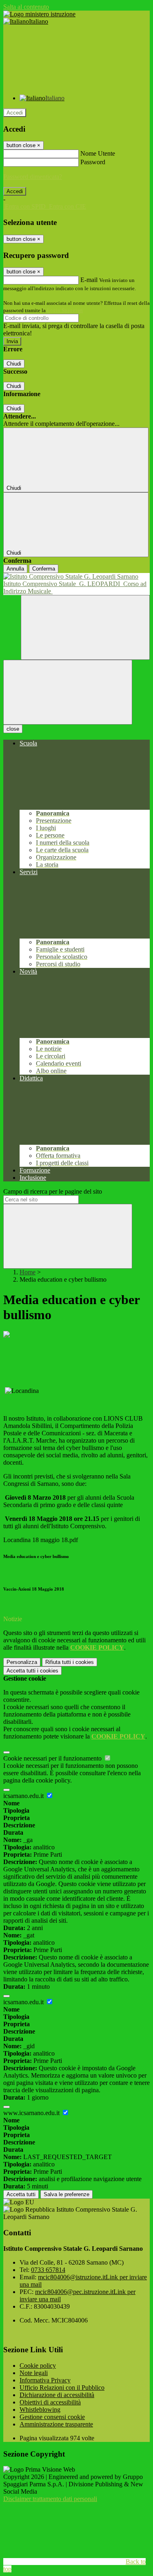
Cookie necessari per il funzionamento (53, 1758)
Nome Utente (98, 153)
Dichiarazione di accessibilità (57, 2395)
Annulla (15, 569)
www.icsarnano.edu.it (32, 2113)
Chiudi (14, 364)
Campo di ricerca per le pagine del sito (53, 1191)
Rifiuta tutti (70, 1662)
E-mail (89, 280)
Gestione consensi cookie (52, 2417)
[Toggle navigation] (68, 692)
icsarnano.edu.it (24, 1796)
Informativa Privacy (45, 2380)
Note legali (34, 2373)
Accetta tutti (32, 1671)
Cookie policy (38, 2366)
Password (93, 162)
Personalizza (22, 1662)
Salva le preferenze (67, 2194)
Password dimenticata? (33, 177)
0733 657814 (48, 2270)
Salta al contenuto (26, 7)
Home (28, 1272)
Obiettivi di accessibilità (50, 2402)
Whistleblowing (40, 2410)
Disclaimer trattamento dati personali (50, 2499)
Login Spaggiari (65, 310)
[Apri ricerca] (85, 627)
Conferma (44, 569)
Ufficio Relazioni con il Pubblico (62, 2388)
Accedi (15, 113)
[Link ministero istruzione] (39, 14)
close (13, 729)
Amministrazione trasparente (56, 2424)
